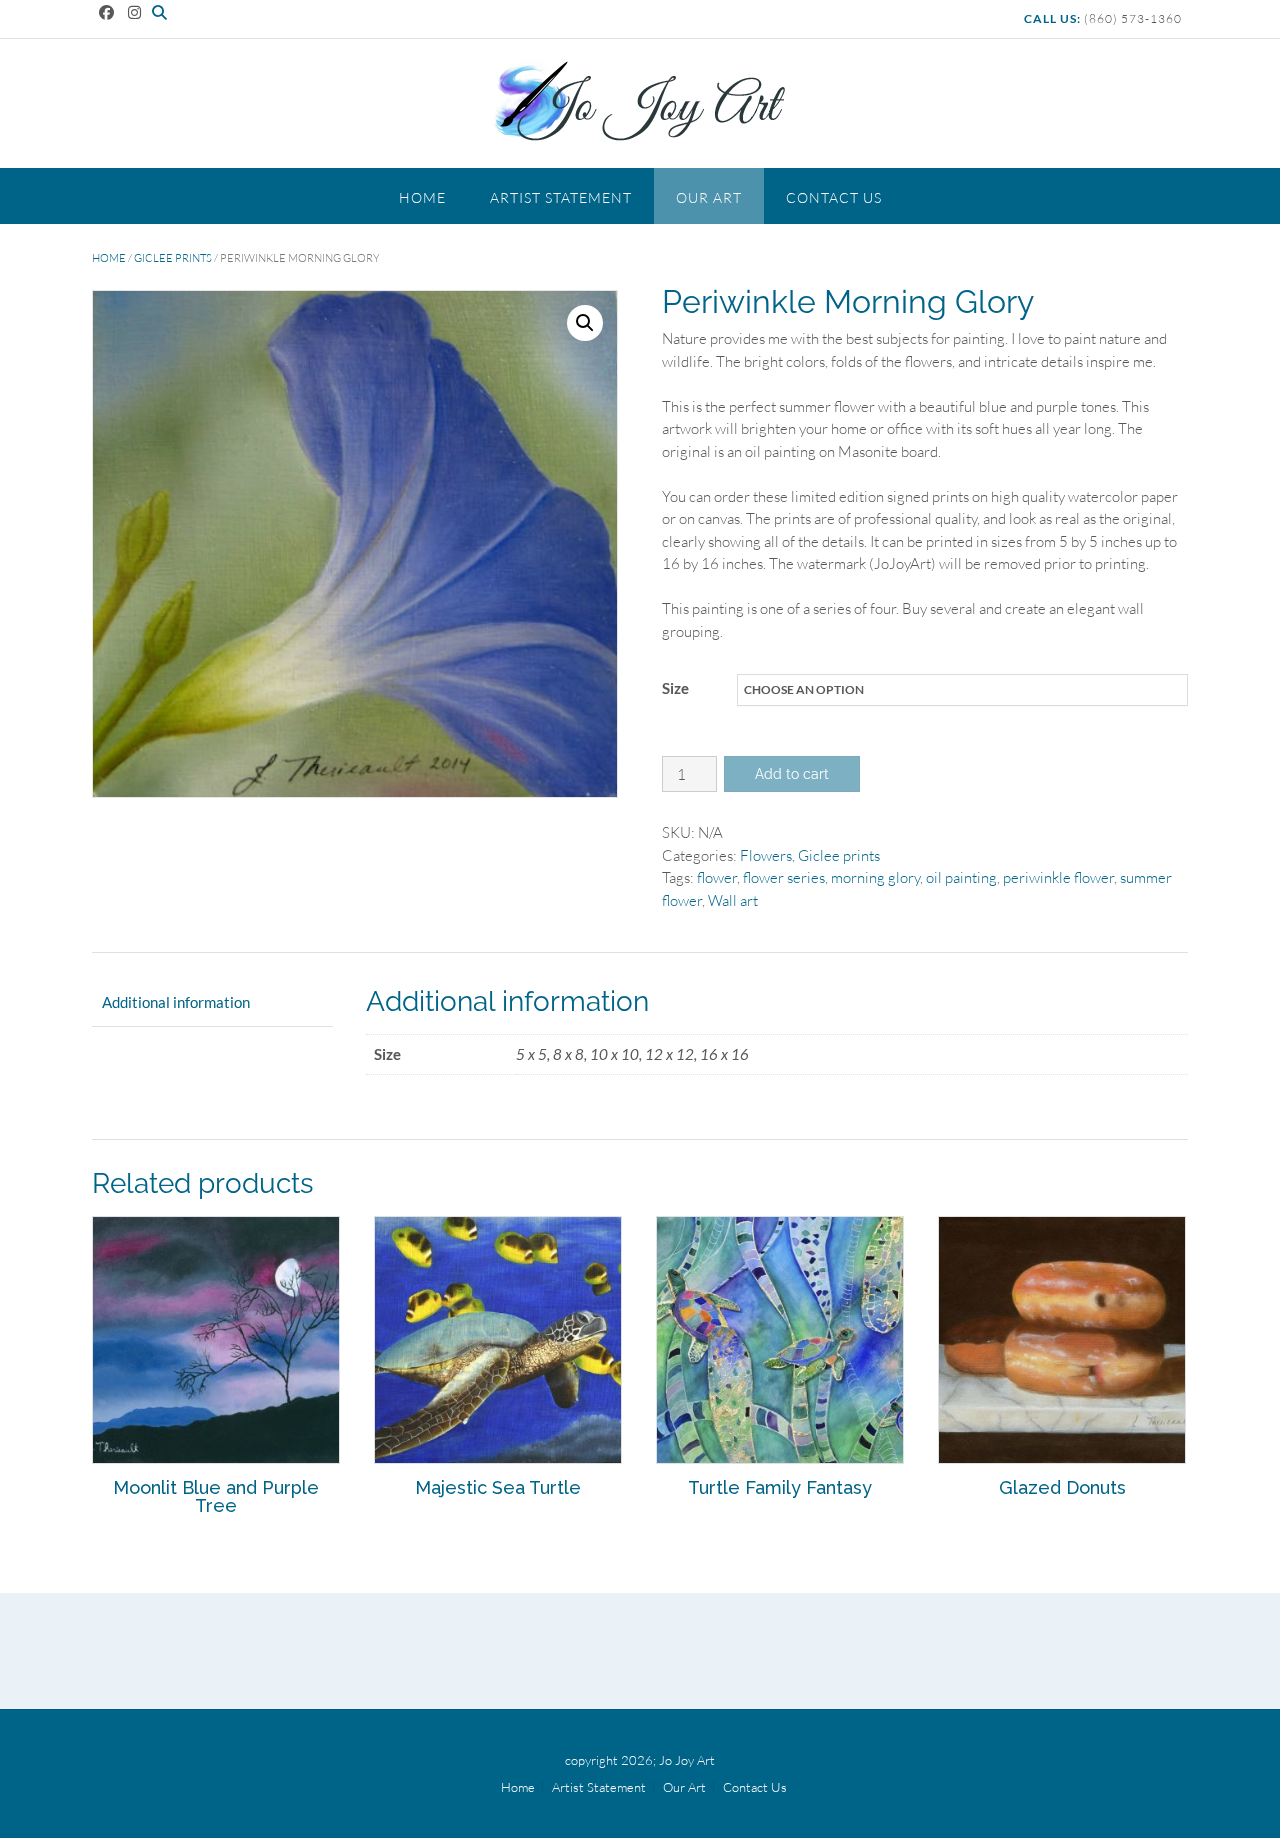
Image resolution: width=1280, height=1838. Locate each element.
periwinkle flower (1058, 877)
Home (422, 197)
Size (675, 688)
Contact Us (834, 197)
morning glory (875, 877)
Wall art (733, 900)
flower (717, 877)
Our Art (709, 197)
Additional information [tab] (176, 1002)
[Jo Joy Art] (640, 102)
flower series (784, 877)
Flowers (766, 855)
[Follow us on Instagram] (134, 12)
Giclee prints (173, 258)
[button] (585, 323)
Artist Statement (561, 197)
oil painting (961, 877)
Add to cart (792, 774)
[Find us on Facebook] (106, 12)
